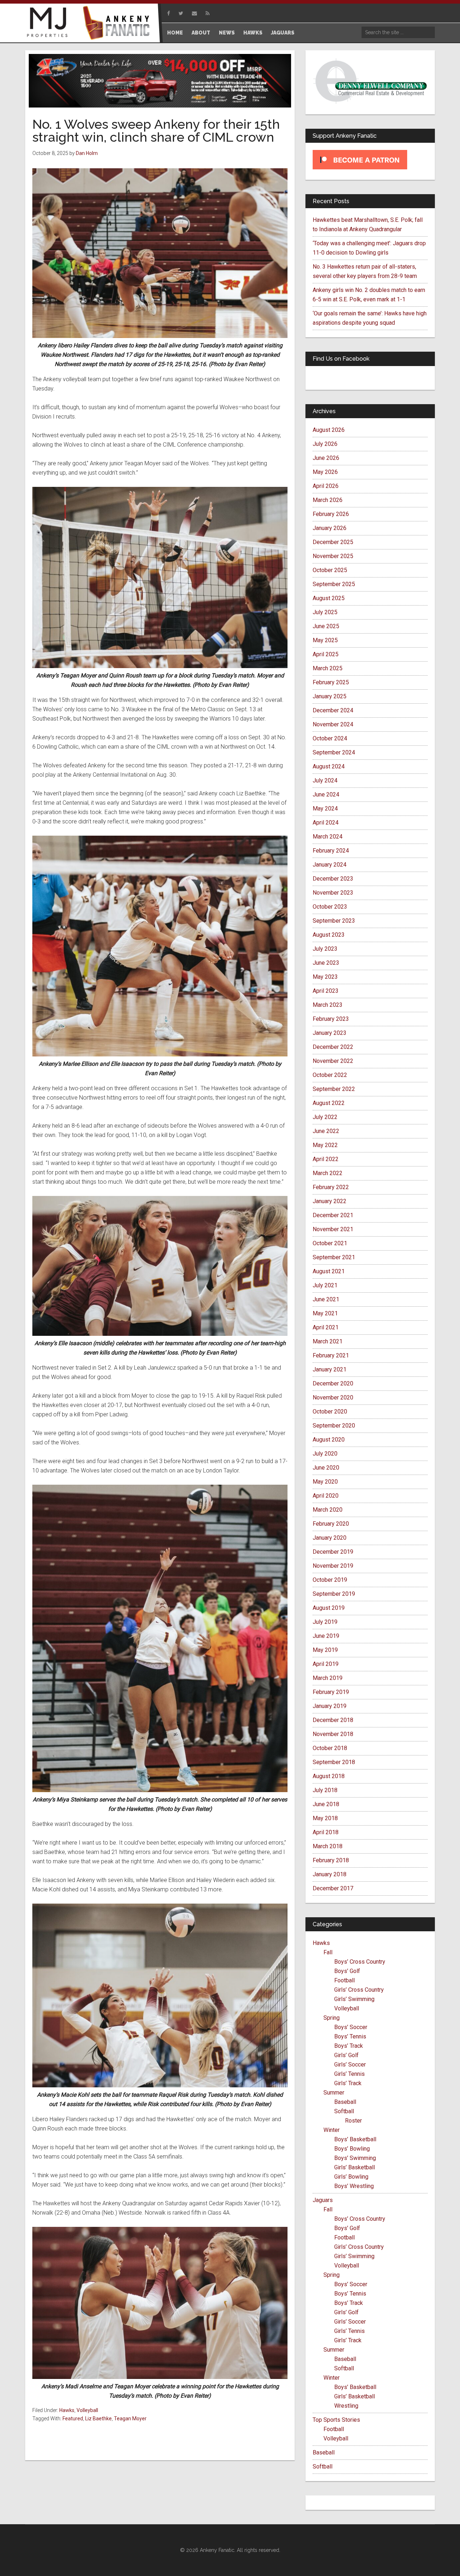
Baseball (345, 2102)
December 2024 (333, 710)
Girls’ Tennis (349, 2074)
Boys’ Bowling (352, 2149)
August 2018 (329, 1776)
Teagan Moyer (130, 2419)
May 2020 (325, 1482)
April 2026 (326, 486)
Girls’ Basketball (355, 2167)
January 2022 (330, 1201)
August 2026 (329, 430)
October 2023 (330, 907)
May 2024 (325, 809)
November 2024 (333, 724)
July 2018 (325, 1790)
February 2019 (331, 1692)
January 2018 (330, 1874)
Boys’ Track (349, 2046)
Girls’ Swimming (354, 1999)
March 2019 (328, 1678)
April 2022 (326, 1159)
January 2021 (330, 1369)
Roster (353, 2121)
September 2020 (334, 1426)
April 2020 (326, 1496)
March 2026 (328, 500)
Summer (334, 2093)
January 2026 (330, 528)
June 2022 (326, 1131)
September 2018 (334, 1762)
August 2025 (329, 598)
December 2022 (333, 1047)
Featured (73, 2419)
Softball (344, 2111)
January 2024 (330, 865)
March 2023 (328, 1005)
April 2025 (326, 654)
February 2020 (331, 1524)
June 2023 (326, 963)
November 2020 (333, 1397)
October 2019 (330, 1580)
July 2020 (325, 1454)
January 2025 (330, 696)
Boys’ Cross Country (360, 1962)
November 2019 (333, 1566)
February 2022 (331, 1187)
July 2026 (325, 444)
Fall (328, 1952)
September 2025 (334, 584)
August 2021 (329, 1271)
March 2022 (328, 1173)
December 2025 (333, 542)
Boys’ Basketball (355, 2139)
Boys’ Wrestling (354, 2186)
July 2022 (325, 1117)
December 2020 (333, 1383)
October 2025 (330, 570)
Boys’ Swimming (355, 2158)
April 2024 (326, 823)
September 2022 (334, 1089)
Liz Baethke (98, 2419)
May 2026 (325, 472)
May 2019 (325, 1650)
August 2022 (329, 1103)
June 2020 (326, 1468)
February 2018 (331, 1860)
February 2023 (331, 1019)
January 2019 (330, 1706)
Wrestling (346, 2406)
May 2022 (325, 1145)
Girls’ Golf (346, 2055)
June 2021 (326, 1299)
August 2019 (329, 1608)
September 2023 (334, 921)
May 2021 (325, 1313)
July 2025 (325, 612)
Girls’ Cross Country (359, 1990)
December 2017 (333, 1888)
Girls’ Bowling (351, 2177)
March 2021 (328, 1341)
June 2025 (326, 626)
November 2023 (333, 893)
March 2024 (328, 837)
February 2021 (331, 1355)
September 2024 (334, 752)
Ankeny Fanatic (119, 23)
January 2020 (330, 1538)
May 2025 (325, 640)
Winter (332, 2130)
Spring (332, 2018)
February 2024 (331, 851)
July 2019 (325, 1622)
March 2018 (328, 1846)
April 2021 (326, 1327)
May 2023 (325, 977)
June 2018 (326, 1804)
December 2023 (333, 879)
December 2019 (333, 1552)
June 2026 (326, 458)
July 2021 (325, 1285)
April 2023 (326, 991)
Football (344, 1980)
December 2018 (333, 1720)
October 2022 (330, 1075)
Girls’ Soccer (350, 2065)
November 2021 (333, 1229)
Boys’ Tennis (350, 2036)
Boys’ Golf (347, 1971)
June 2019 (326, 1636)
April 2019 (326, 1664)
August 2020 (329, 1440)
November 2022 (333, 1061)
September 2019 (334, 1594)
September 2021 (334, 1257)
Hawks (67, 2410)
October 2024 (330, 738)
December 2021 (333, 1215)
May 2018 (325, 1818)
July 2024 (325, 780)
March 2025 (328, 668)
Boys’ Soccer (351, 2027)
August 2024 (329, 766)
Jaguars (323, 2200)
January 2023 (330, 1033)
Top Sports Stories (336, 2420)
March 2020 (328, 1510)
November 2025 (333, 556)
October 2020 (330, 1412)
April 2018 (326, 1832)
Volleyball (87, 2410)
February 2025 (331, 682)
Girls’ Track (348, 2083)
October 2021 (330, 1243)
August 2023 (329, 935)
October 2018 (330, 1748)
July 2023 (325, 949)
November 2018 (333, 1734)
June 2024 (326, 794)
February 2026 (331, 514)
